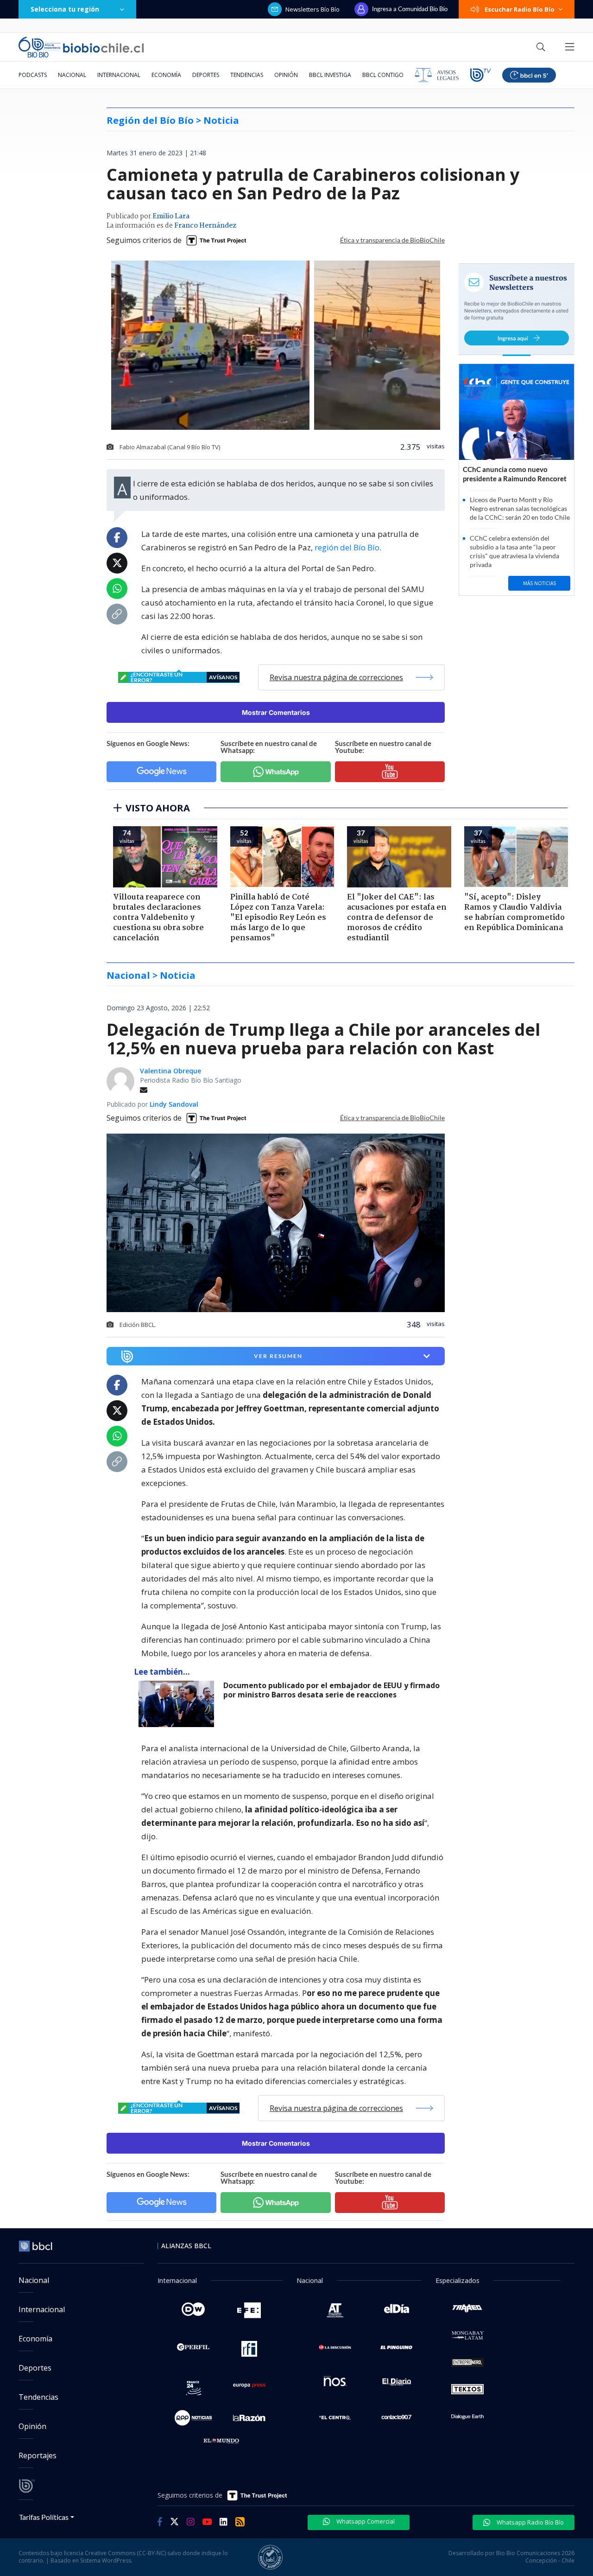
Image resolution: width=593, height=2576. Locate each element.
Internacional (119, 75)
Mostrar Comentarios (276, 712)
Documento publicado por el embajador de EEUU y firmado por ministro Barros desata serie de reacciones (331, 1690)
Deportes (206, 75)
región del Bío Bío (347, 547)
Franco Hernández (205, 226)
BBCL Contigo (383, 75)
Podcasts (33, 75)
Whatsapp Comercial (365, 2521)
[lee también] (179, 1704)
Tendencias (247, 75)
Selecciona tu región (65, 9)
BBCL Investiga (330, 75)
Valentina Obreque (170, 1071)
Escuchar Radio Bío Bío (520, 9)
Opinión (286, 75)
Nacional (72, 75)
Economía (166, 75)
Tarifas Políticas (44, 2517)
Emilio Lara (171, 217)
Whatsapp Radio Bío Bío (530, 2522)
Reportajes (38, 2455)
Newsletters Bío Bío (312, 9)
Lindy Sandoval (174, 1104)
